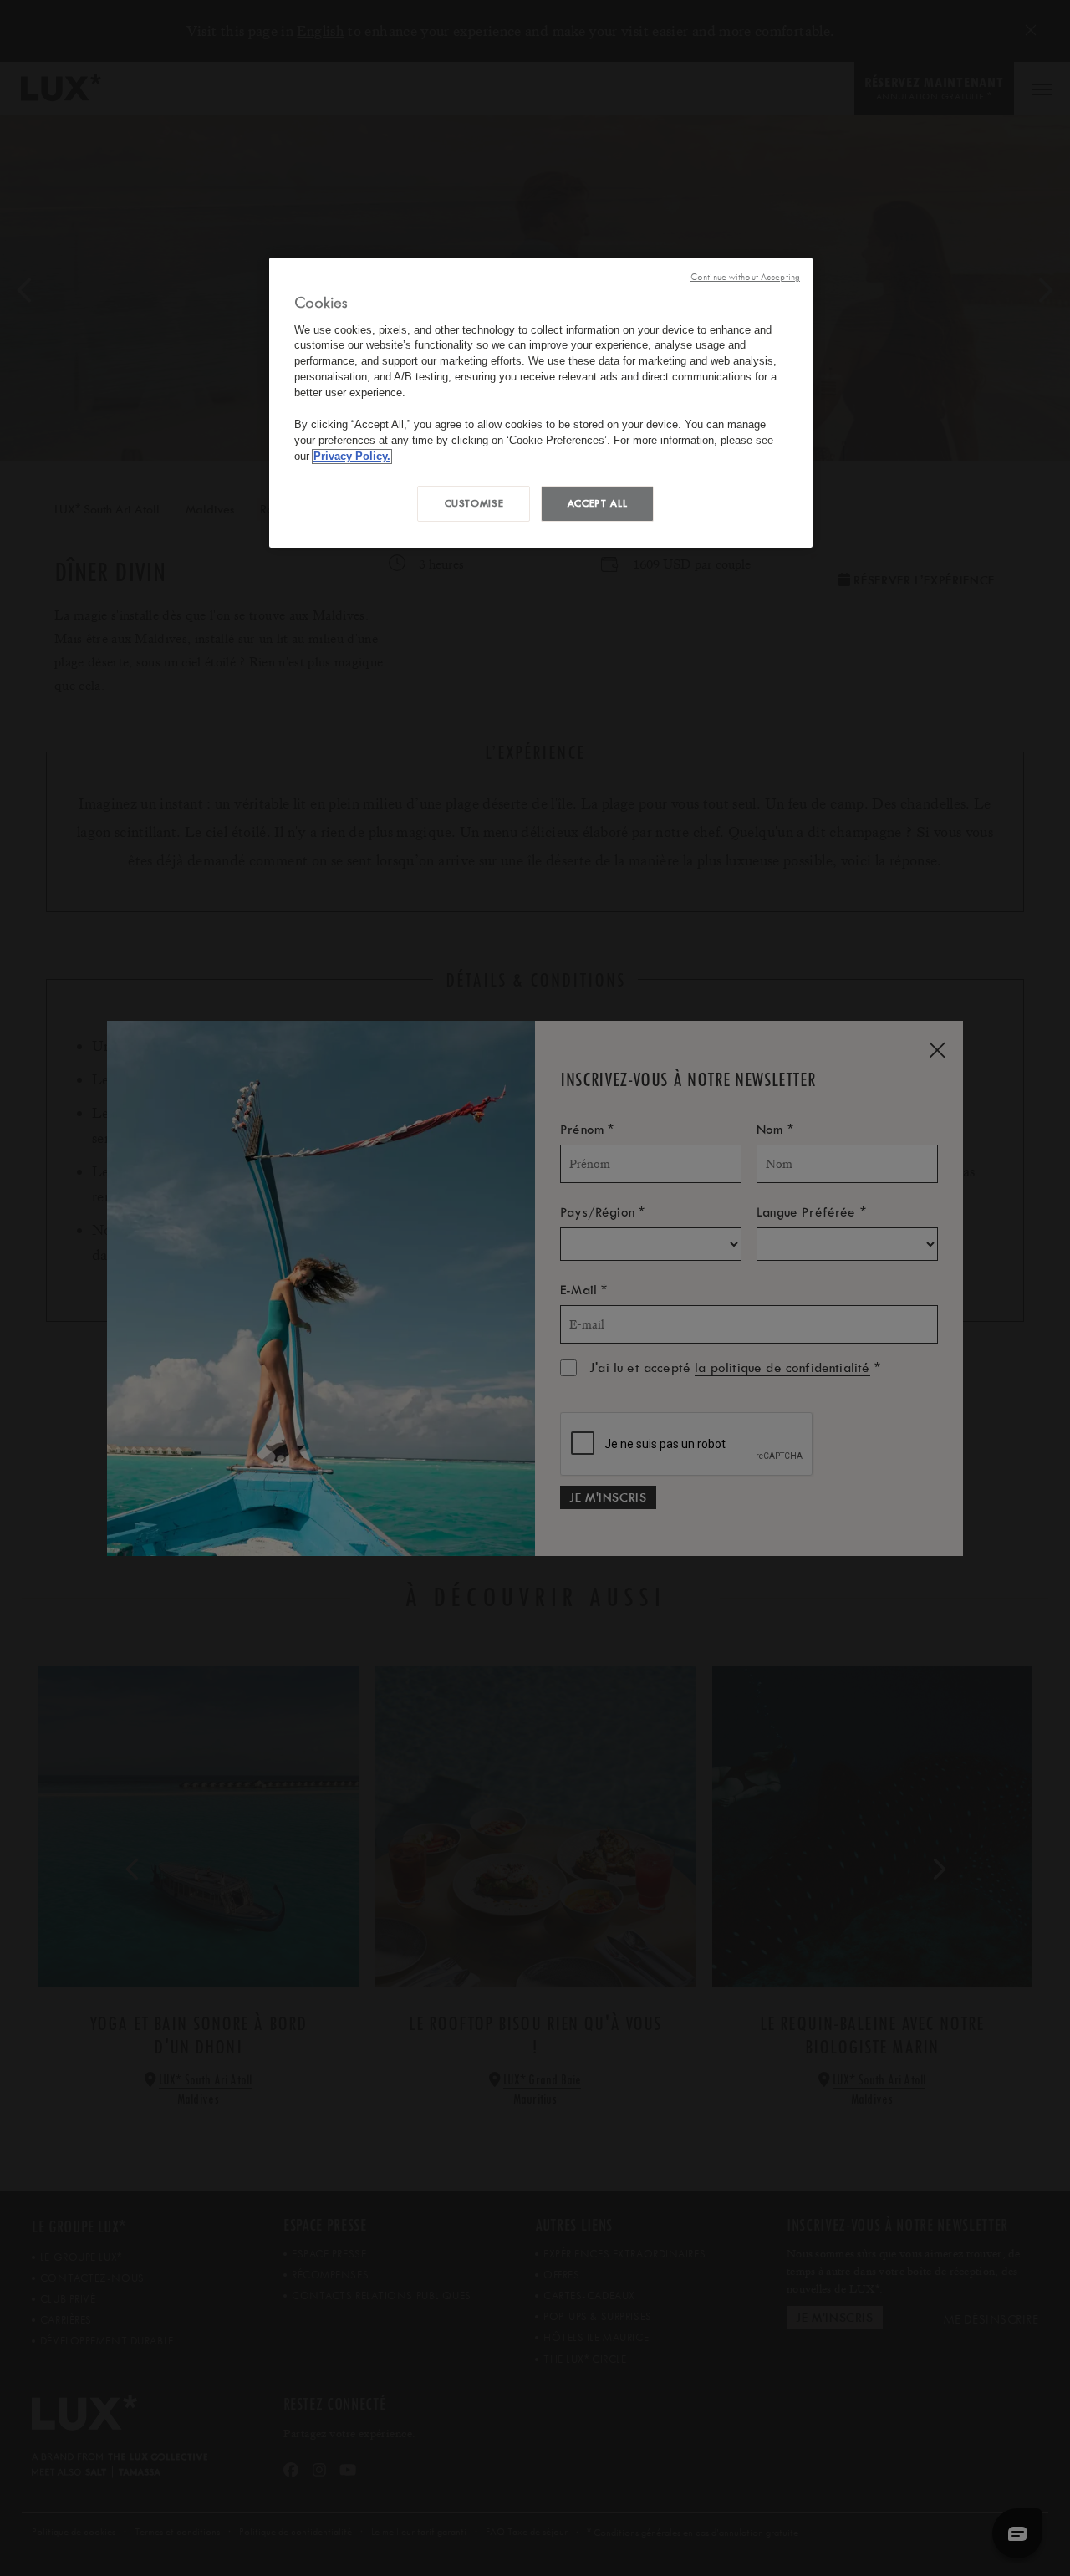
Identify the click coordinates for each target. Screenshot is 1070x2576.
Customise (474, 503)
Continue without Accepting (745, 277)
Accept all (597, 503)
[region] (541, 403)
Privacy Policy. (352, 457)
